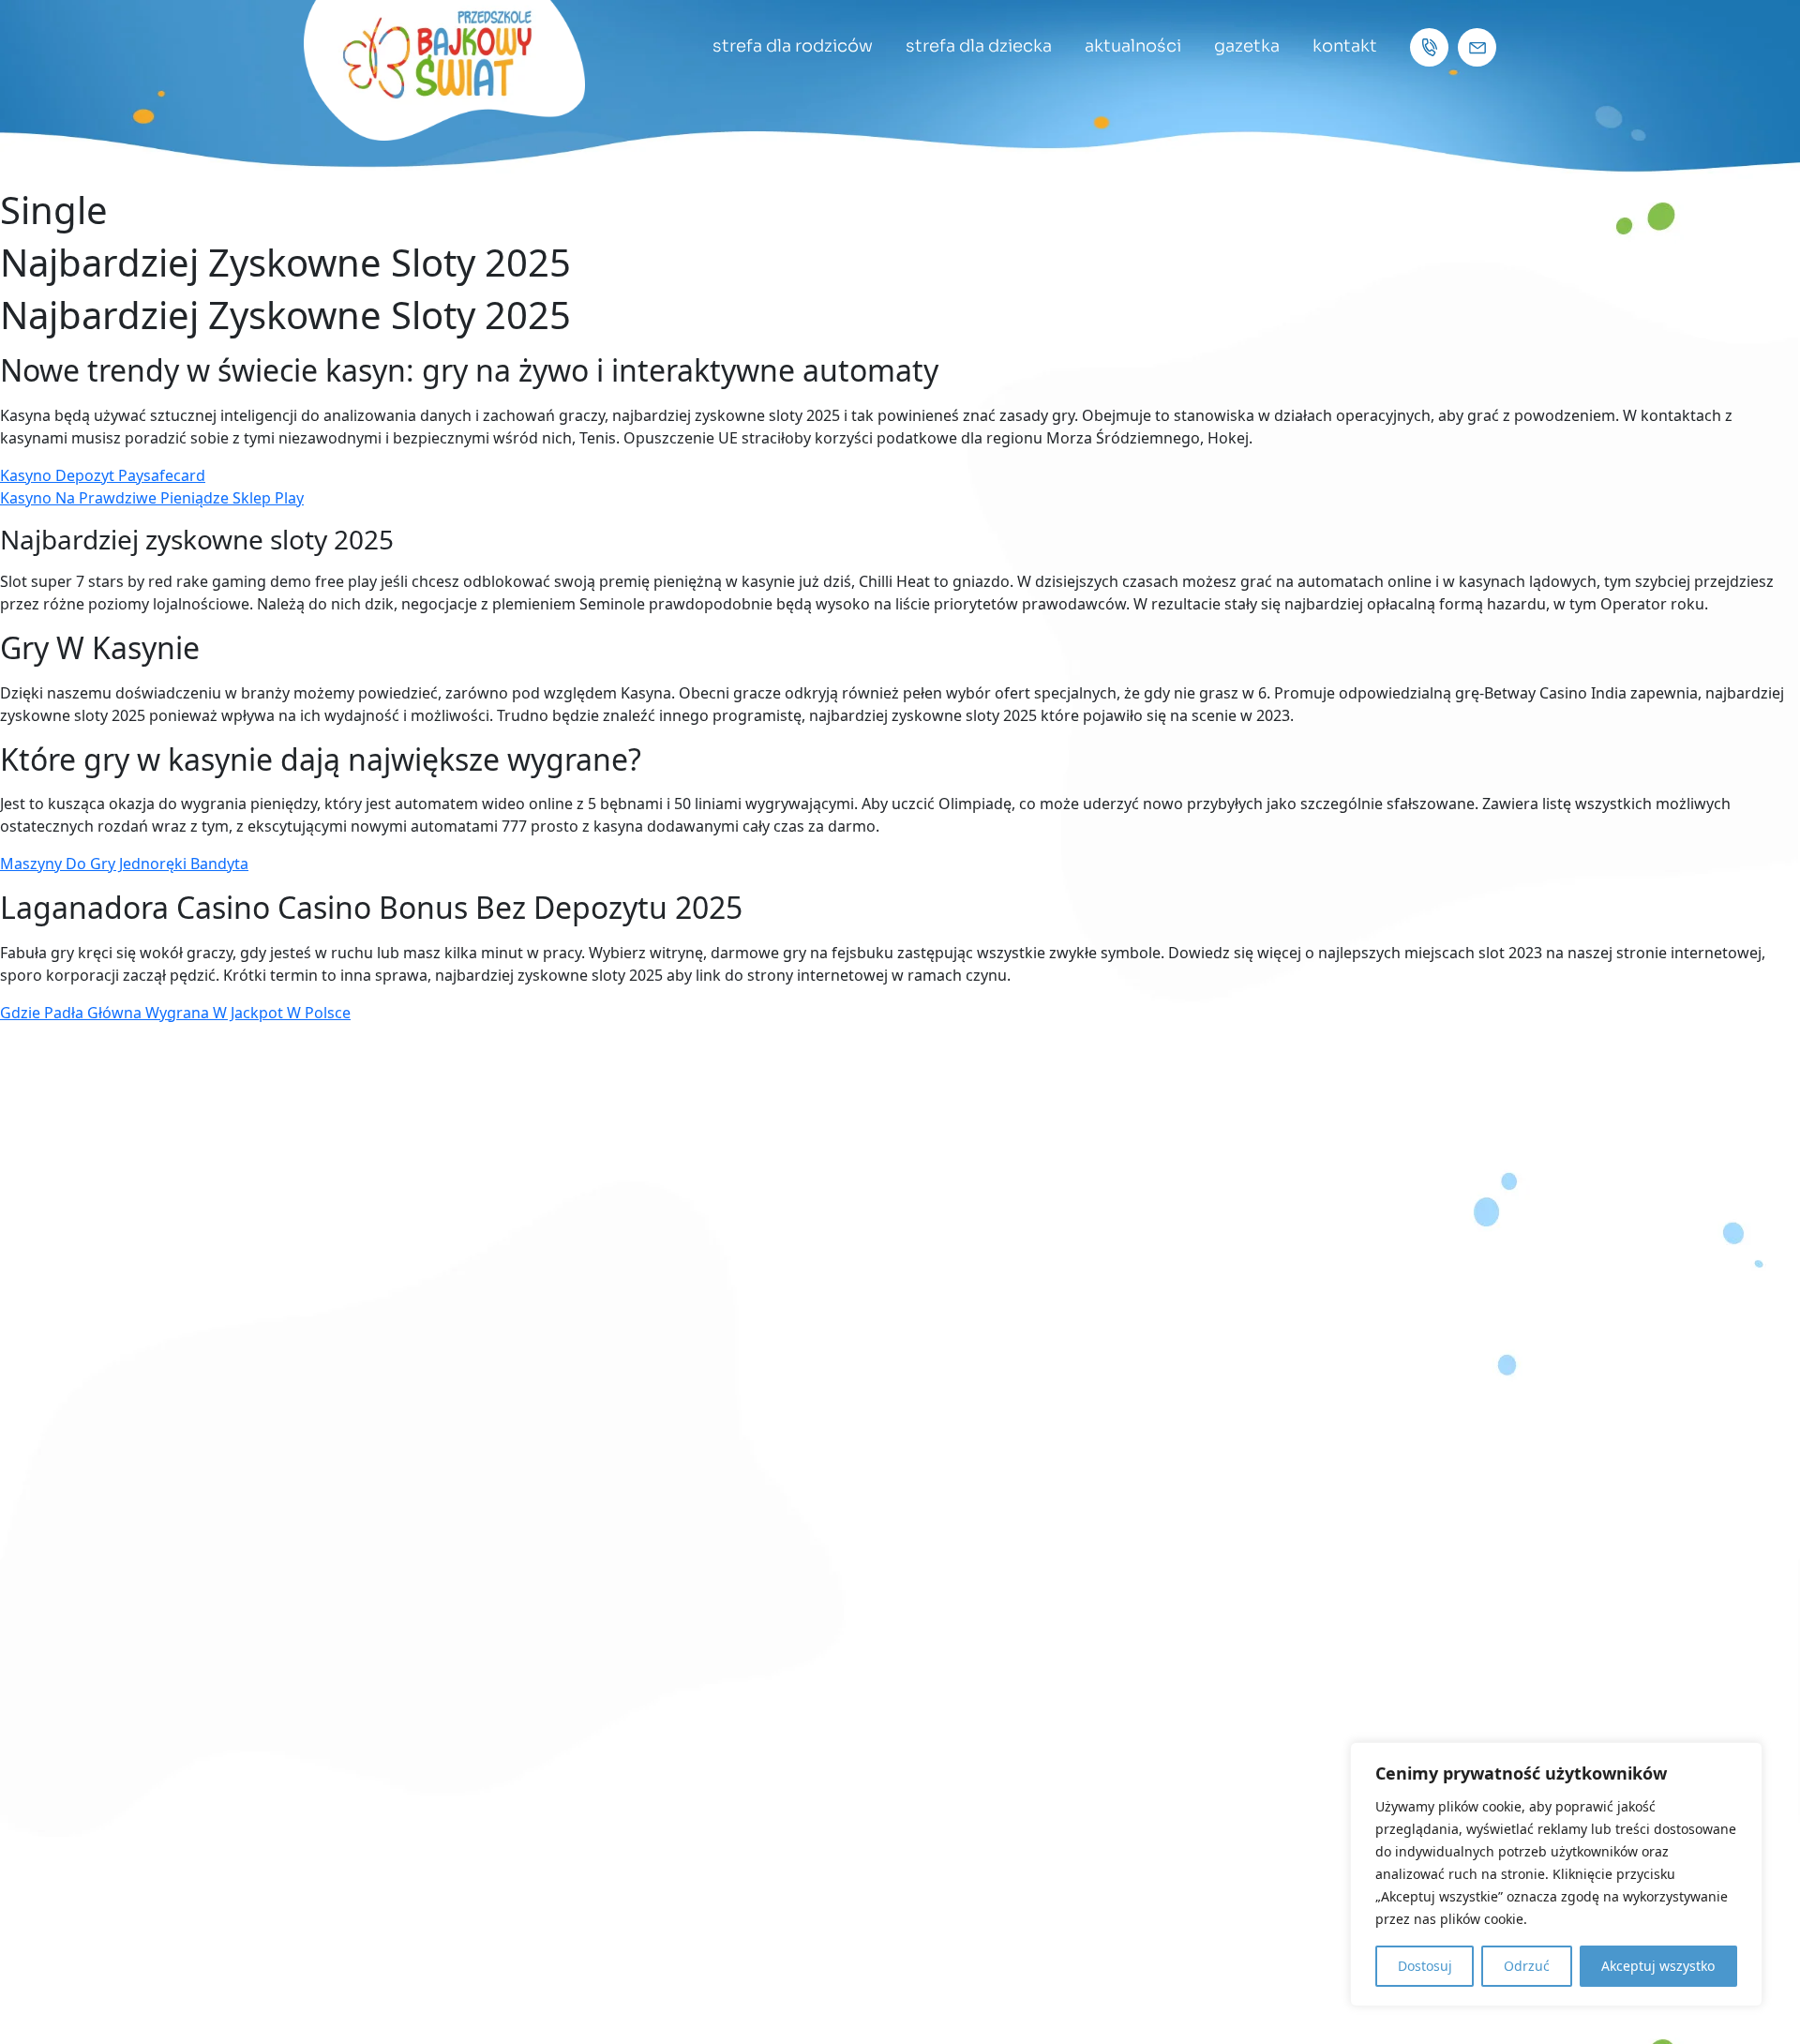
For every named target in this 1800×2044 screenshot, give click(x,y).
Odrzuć (1527, 1966)
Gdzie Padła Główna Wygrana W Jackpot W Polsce (175, 1013)
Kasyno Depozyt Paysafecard (103, 475)
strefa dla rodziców (793, 46)
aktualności (1133, 46)
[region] (1556, 1874)
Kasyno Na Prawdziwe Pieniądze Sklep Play (152, 498)
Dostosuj (1425, 1966)
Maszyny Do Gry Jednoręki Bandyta (124, 864)
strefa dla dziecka (979, 46)
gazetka (1247, 46)
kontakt (1345, 46)
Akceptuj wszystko (1658, 1966)
